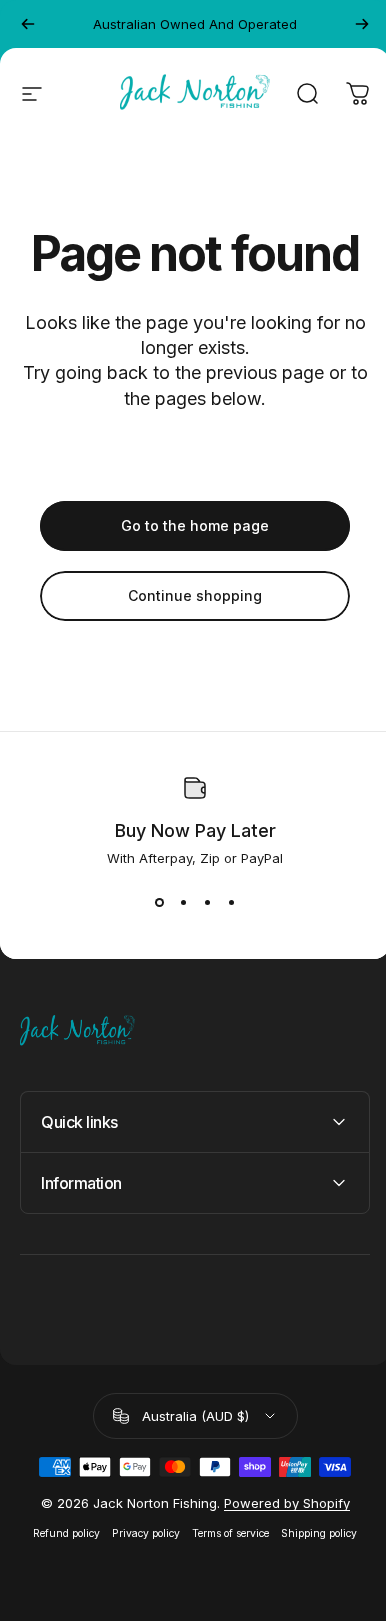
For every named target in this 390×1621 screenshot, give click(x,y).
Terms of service (223, 1533)
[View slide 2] (183, 902)
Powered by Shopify (279, 1503)
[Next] (362, 24)
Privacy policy (139, 1533)
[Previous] (28, 24)
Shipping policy (312, 1533)
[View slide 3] (207, 902)
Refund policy (59, 1533)
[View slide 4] (231, 902)
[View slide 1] (159, 902)
